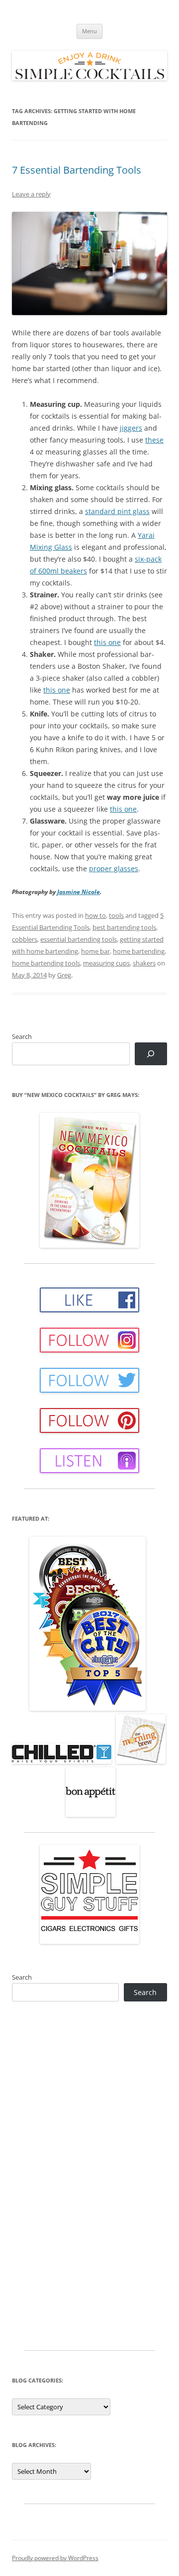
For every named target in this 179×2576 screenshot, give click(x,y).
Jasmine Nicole (79, 892)
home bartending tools (46, 963)
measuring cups (106, 963)
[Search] (151, 1054)
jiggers (131, 428)
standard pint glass (117, 511)
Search (22, 1036)
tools (116, 915)
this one (107, 642)
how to (95, 915)
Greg (64, 975)
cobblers (25, 939)
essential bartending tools (79, 939)
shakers (144, 963)
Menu (89, 31)
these (154, 440)
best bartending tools (124, 927)
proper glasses (114, 869)
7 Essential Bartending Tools (77, 170)
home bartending (139, 951)
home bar (95, 951)
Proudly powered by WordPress (55, 2558)
